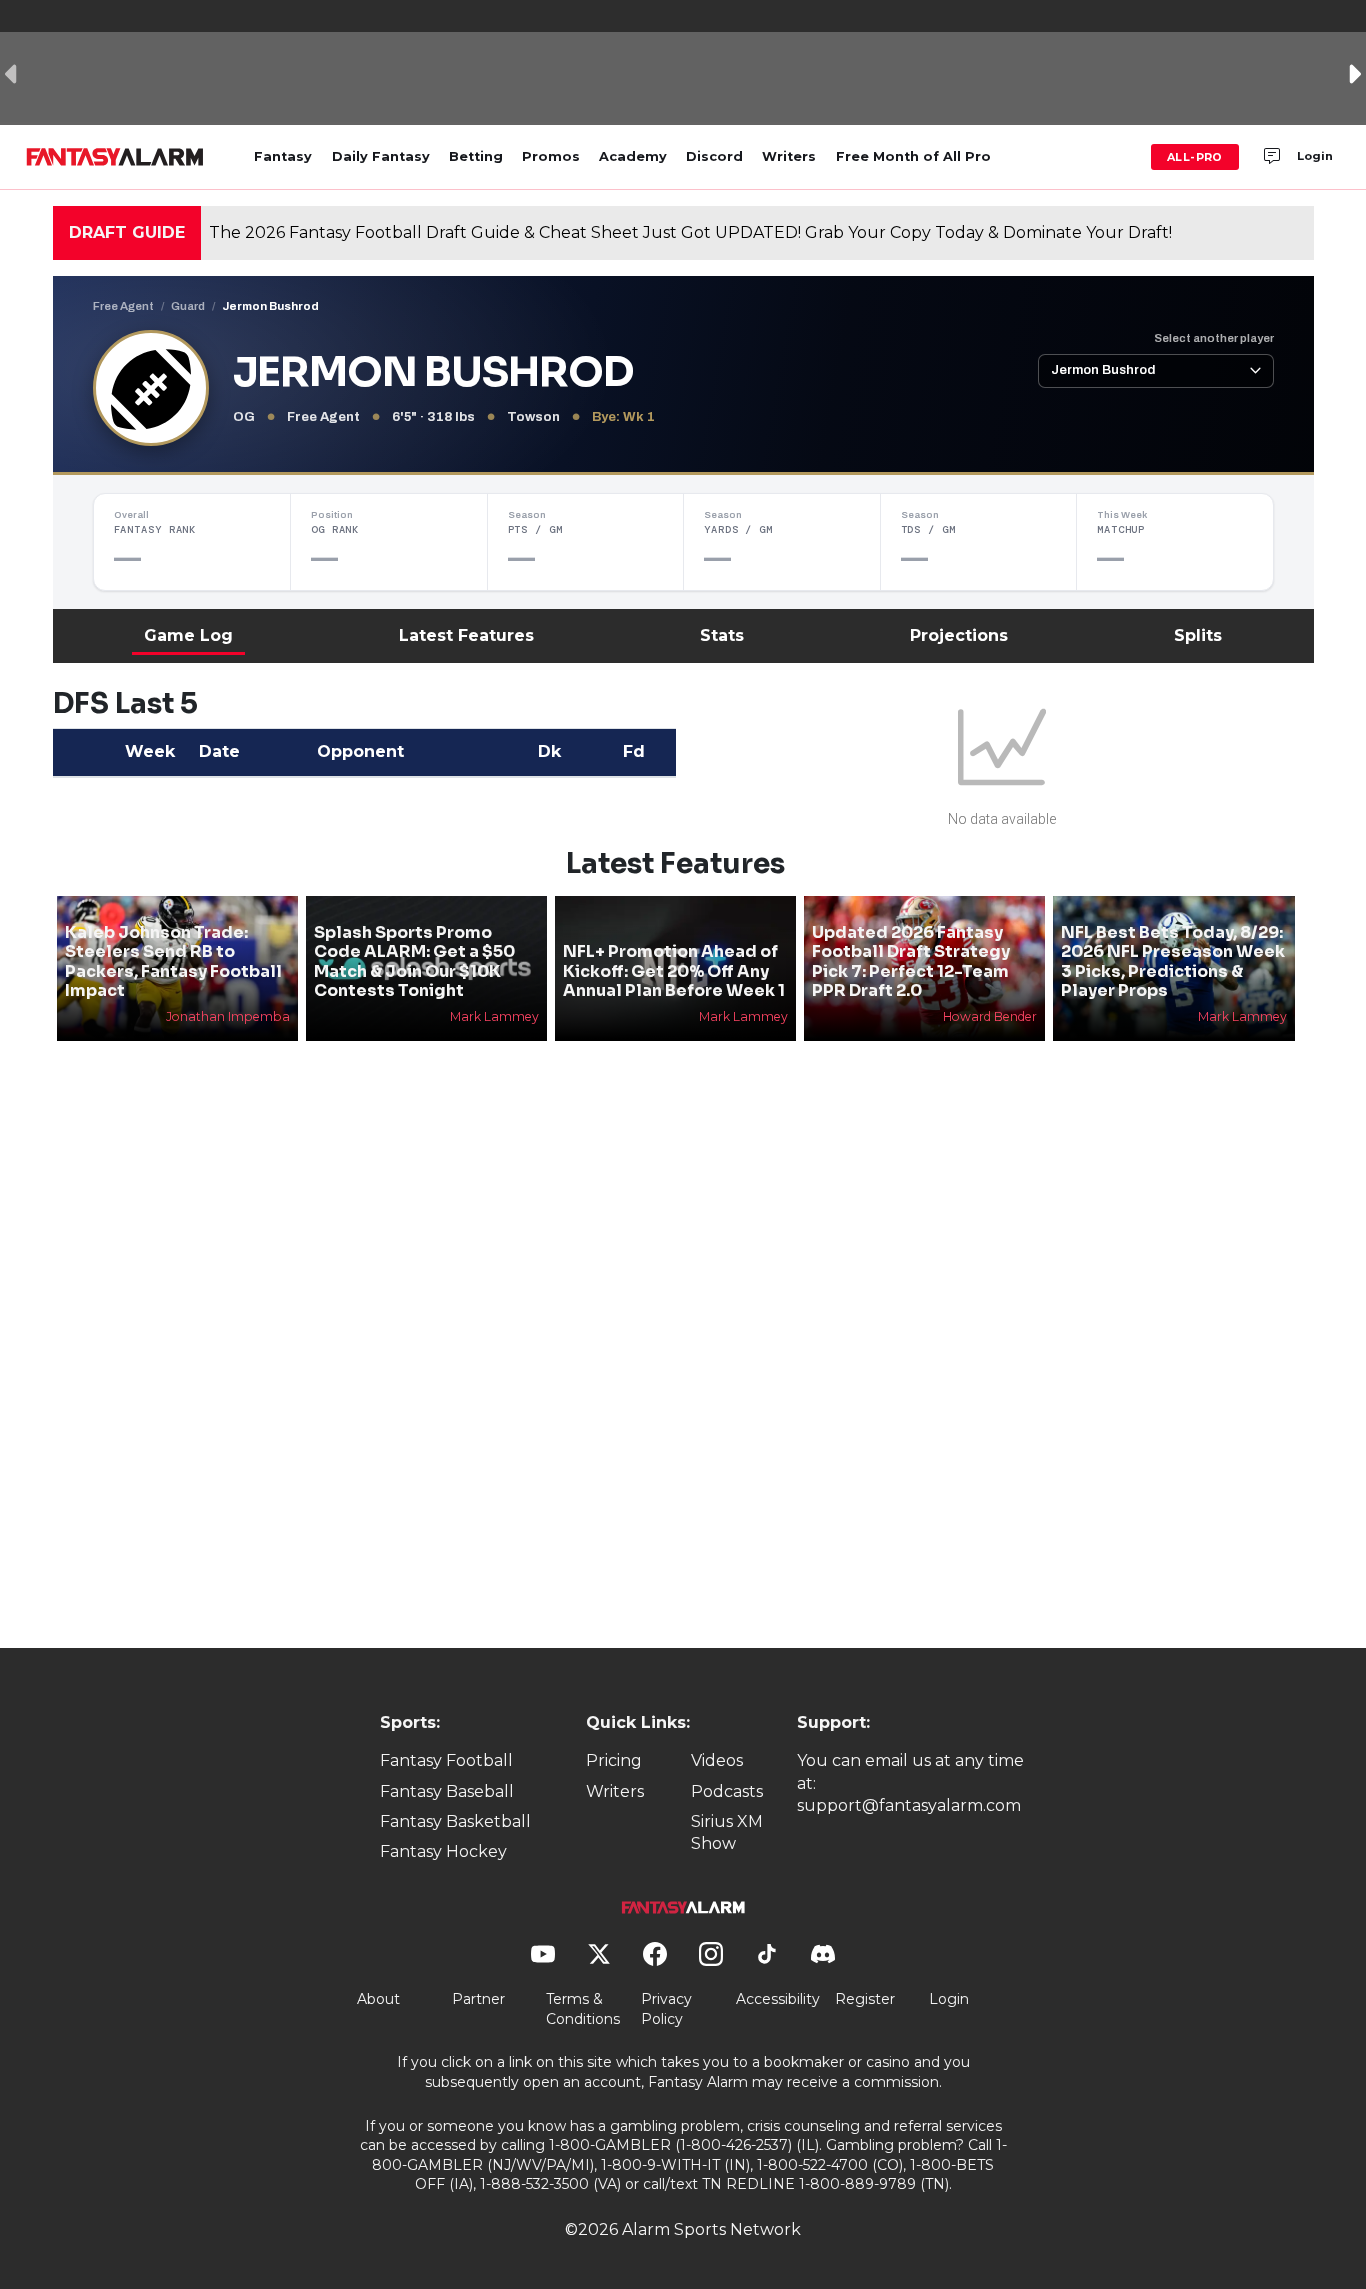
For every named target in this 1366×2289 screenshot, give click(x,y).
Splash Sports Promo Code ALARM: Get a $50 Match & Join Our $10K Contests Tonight (414, 961)
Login (1315, 156)
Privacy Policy (666, 2009)
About (378, 1999)
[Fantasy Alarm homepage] (114, 157)
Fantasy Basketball (455, 1821)
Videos (717, 1760)
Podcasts (727, 1791)
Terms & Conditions (583, 2009)
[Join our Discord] (1272, 157)
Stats (722, 635)
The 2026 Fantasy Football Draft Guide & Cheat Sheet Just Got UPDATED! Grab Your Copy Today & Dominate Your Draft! (690, 232)
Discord (714, 156)
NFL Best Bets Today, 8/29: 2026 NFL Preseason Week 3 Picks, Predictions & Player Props (1173, 961)
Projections (959, 635)
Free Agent (123, 306)
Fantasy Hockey (443, 1851)
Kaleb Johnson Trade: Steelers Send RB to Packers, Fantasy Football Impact (173, 961)
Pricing (614, 1760)
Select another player (1214, 338)
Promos (551, 156)
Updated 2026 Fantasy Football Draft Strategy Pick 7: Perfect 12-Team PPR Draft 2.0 (911, 961)
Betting (476, 156)
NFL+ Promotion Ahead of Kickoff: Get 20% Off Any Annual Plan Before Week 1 (674, 970)
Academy (633, 156)
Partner (478, 1999)
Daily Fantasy (381, 156)
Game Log (188, 635)
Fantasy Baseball (447, 1791)
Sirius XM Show (727, 1832)
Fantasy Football (446, 1760)
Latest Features (466, 635)
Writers (789, 156)
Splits (1198, 635)
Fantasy (283, 156)
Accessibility (778, 1999)
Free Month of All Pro (913, 156)
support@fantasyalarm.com (909, 1805)
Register (865, 1999)
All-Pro (1195, 157)
